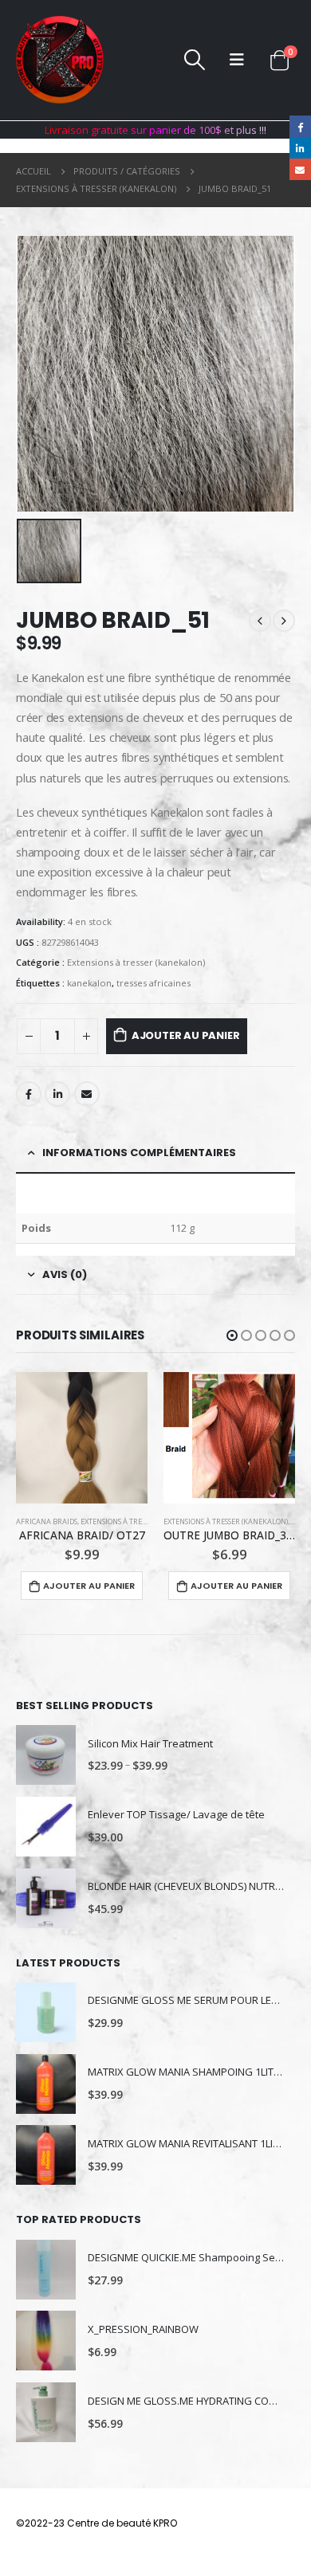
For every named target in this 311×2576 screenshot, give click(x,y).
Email (87, 1094)
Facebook (29, 1094)
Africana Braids (47, 1521)
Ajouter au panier (186, 1035)
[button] (232, 1335)
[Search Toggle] (194, 60)
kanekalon (89, 983)
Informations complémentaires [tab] (139, 1153)
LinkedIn (57, 1094)
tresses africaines (154, 983)
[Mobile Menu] (237, 60)
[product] (82, 1438)
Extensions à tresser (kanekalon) (136, 962)
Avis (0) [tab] (65, 1274)
